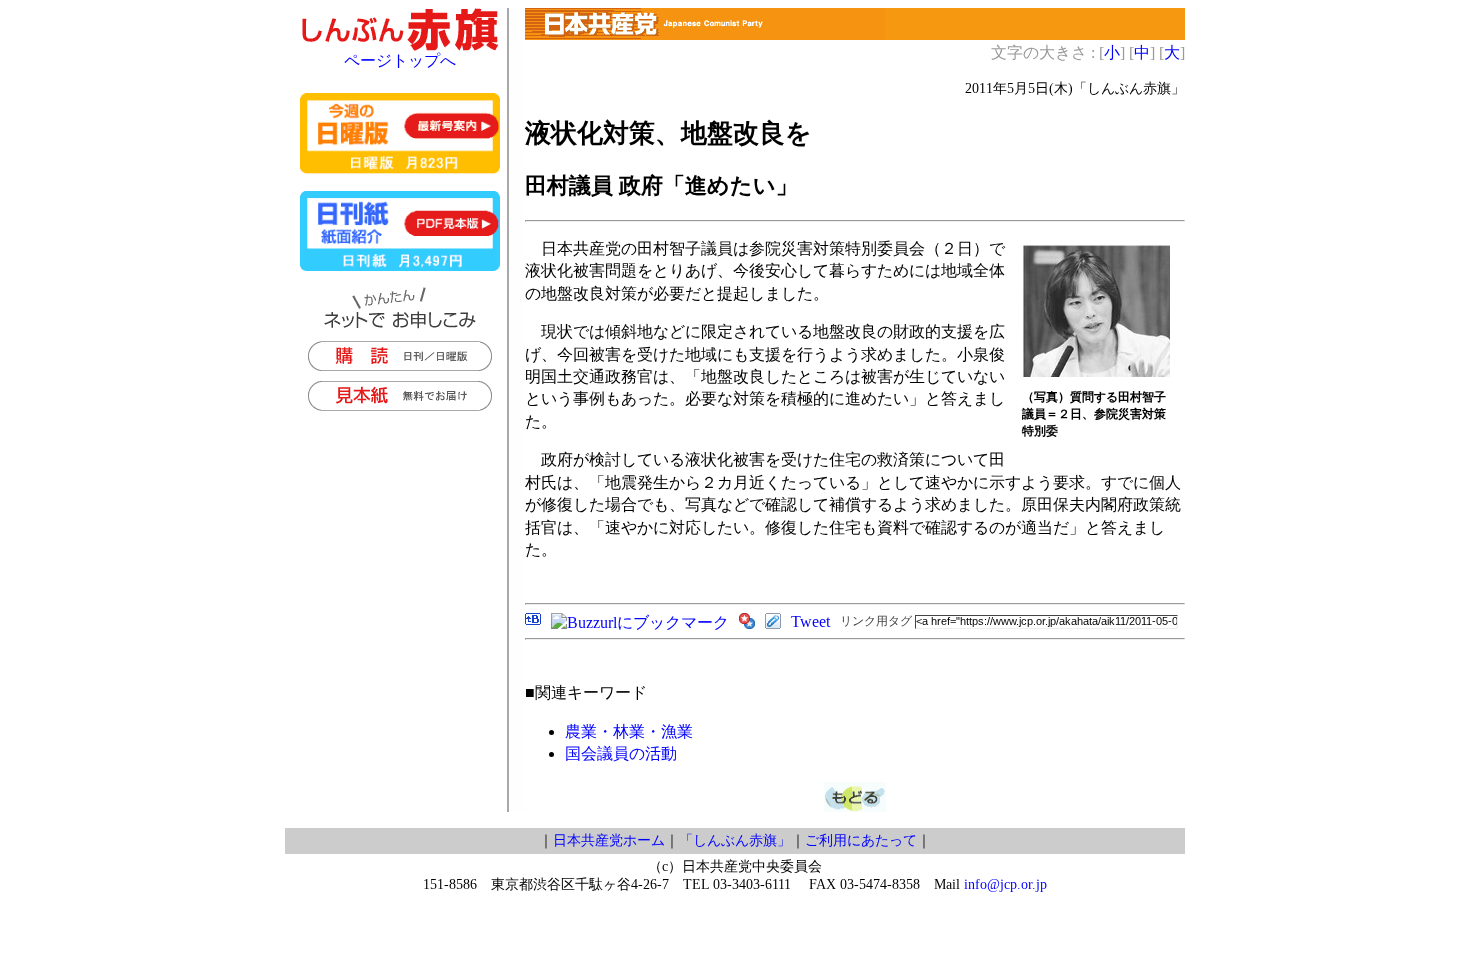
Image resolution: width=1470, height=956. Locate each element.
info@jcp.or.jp (1005, 884)
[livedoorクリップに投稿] (773, 623)
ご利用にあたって (861, 840)
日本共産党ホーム (609, 840)
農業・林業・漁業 (629, 731)
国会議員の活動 (621, 753)
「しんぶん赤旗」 (735, 840)
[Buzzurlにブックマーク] (640, 622)
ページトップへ (400, 60)
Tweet (810, 621)
